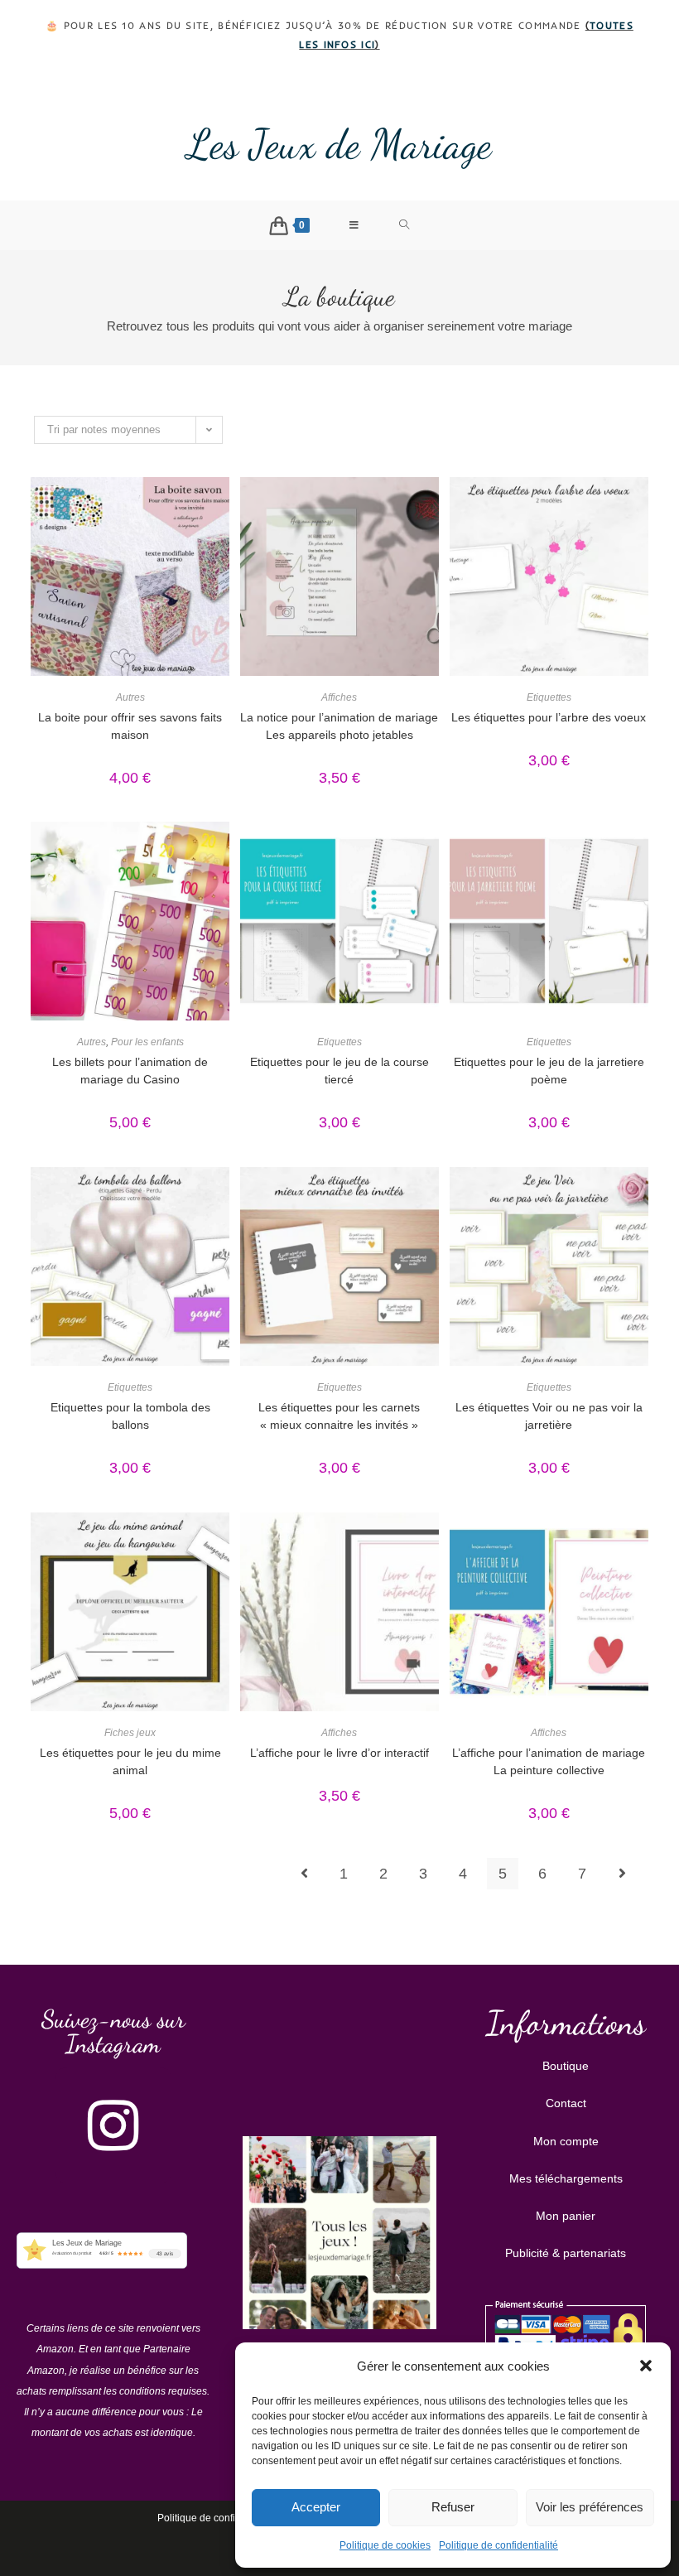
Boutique (566, 2066)
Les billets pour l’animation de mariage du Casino (130, 1071)
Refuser (453, 2507)
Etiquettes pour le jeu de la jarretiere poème (549, 1071)
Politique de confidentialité (498, 2545)
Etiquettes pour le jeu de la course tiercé (339, 1071)
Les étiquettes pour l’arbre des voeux (549, 717)
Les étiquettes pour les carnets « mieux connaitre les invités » (339, 1416)
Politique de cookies (385, 2545)
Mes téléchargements (566, 2178)
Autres (130, 697)
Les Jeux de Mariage (339, 144)
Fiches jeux (130, 1733)
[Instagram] (113, 2125)
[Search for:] (405, 225)
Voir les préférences (590, 2507)
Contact (566, 2103)
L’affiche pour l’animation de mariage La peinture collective (549, 1761)
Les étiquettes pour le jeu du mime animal (130, 1761)
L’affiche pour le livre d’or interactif (339, 1753)
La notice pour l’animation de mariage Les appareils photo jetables (339, 726)
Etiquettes (549, 697)
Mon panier (566, 2216)
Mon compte (566, 2141)
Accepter (316, 2507)
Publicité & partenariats (566, 2253)
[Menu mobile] (354, 225)
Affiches (339, 697)
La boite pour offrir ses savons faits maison (130, 726)
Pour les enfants (147, 1042)
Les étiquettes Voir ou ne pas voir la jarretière (549, 1416)
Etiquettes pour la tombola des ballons (130, 1416)
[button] (646, 2366)
